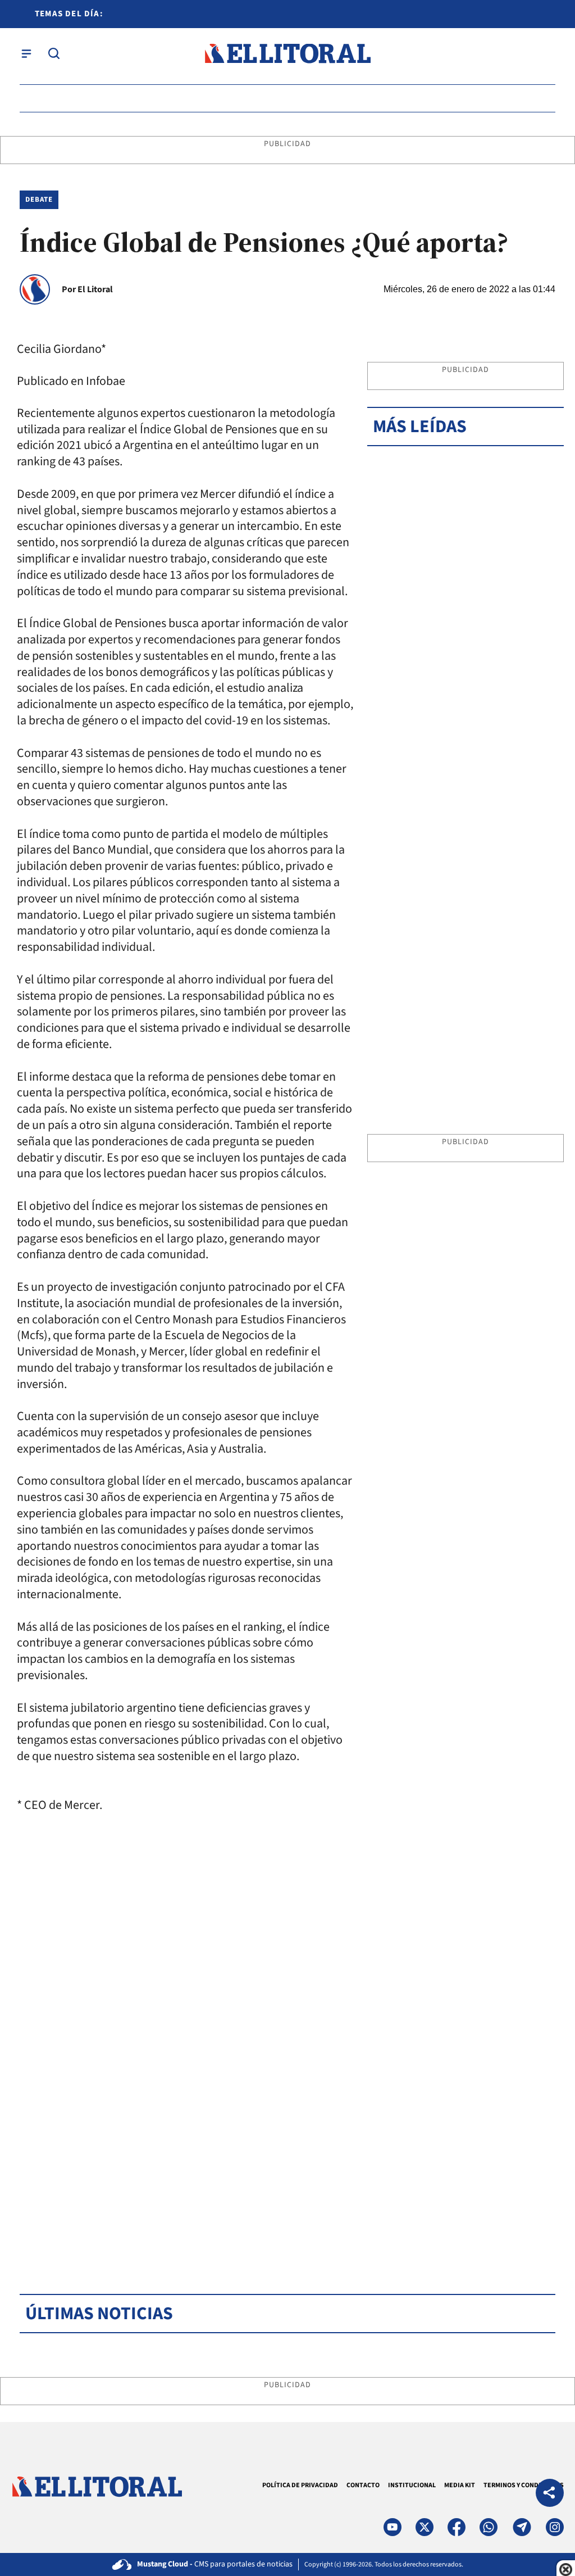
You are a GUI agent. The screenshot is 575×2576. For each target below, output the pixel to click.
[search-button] (54, 53)
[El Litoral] (287, 54)
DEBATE (39, 199)
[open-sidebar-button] (26, 53)
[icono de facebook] (457, 2527)
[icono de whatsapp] (489, 2527)
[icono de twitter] (425, 2527)
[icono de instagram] (555, 2527)
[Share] (550, 2494)
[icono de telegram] (522, 2527)
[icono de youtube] (393, 2527)
